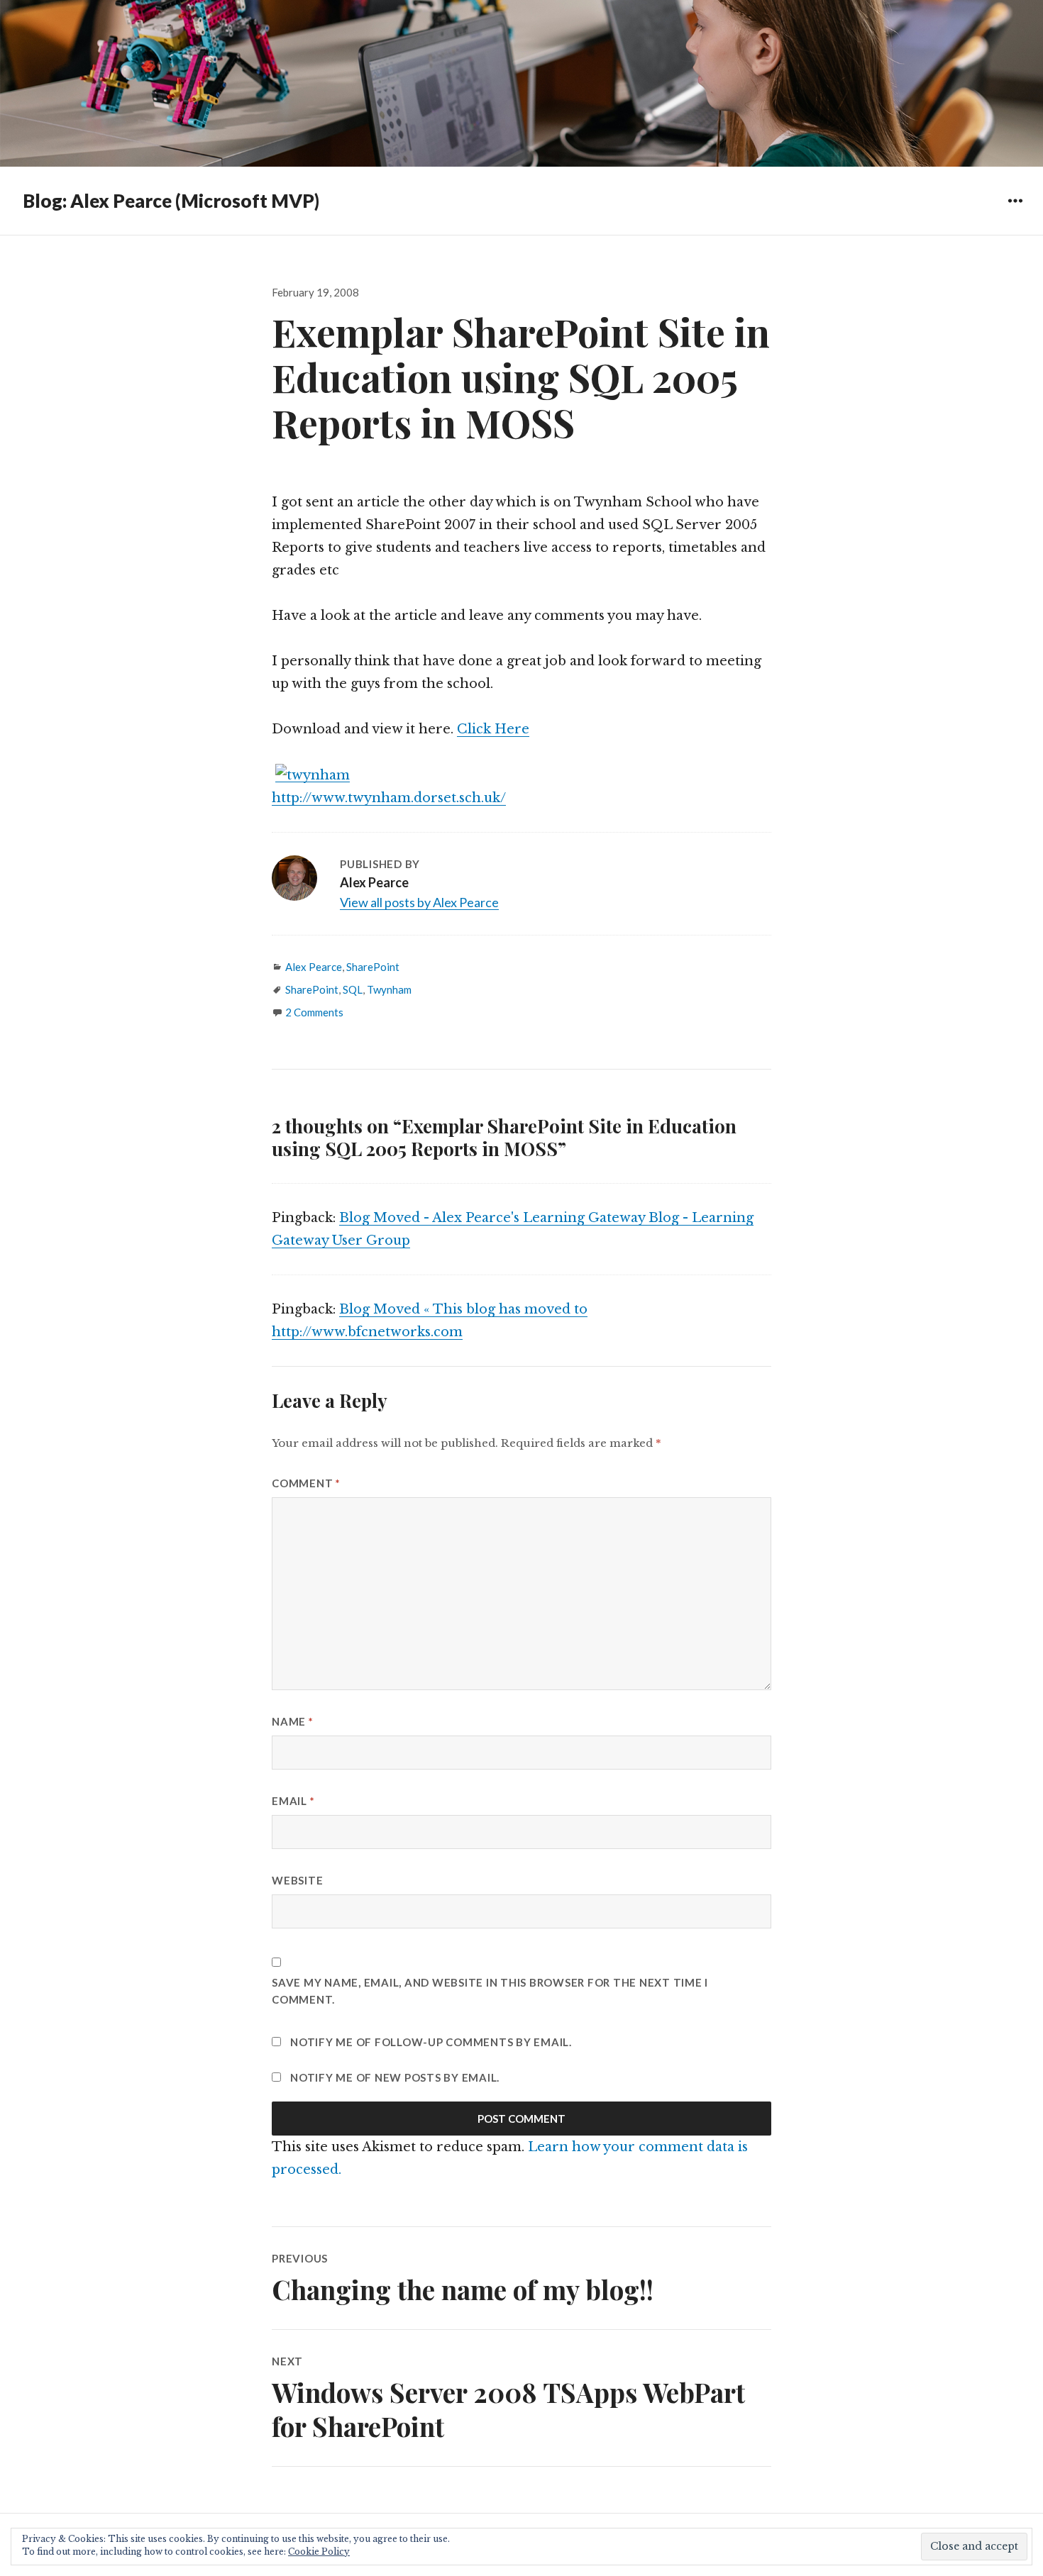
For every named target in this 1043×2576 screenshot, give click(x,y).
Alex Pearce (314, 967)
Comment (306, 1483)
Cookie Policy (319, 2552)
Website (297, 1880)
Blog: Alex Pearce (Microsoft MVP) (171, 201)
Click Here (493, 729)
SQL (353, 989)
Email (293, 1801)
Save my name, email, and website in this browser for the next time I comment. (490, 1991)
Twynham (389, 989)
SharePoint (373, 967)
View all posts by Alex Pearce (419, 902)
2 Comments (314, 1012)
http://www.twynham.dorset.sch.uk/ (389, 798)
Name (293, 1721)
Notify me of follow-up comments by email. (431, 2042)
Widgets (1015, 211)
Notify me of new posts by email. (395, 2077)
